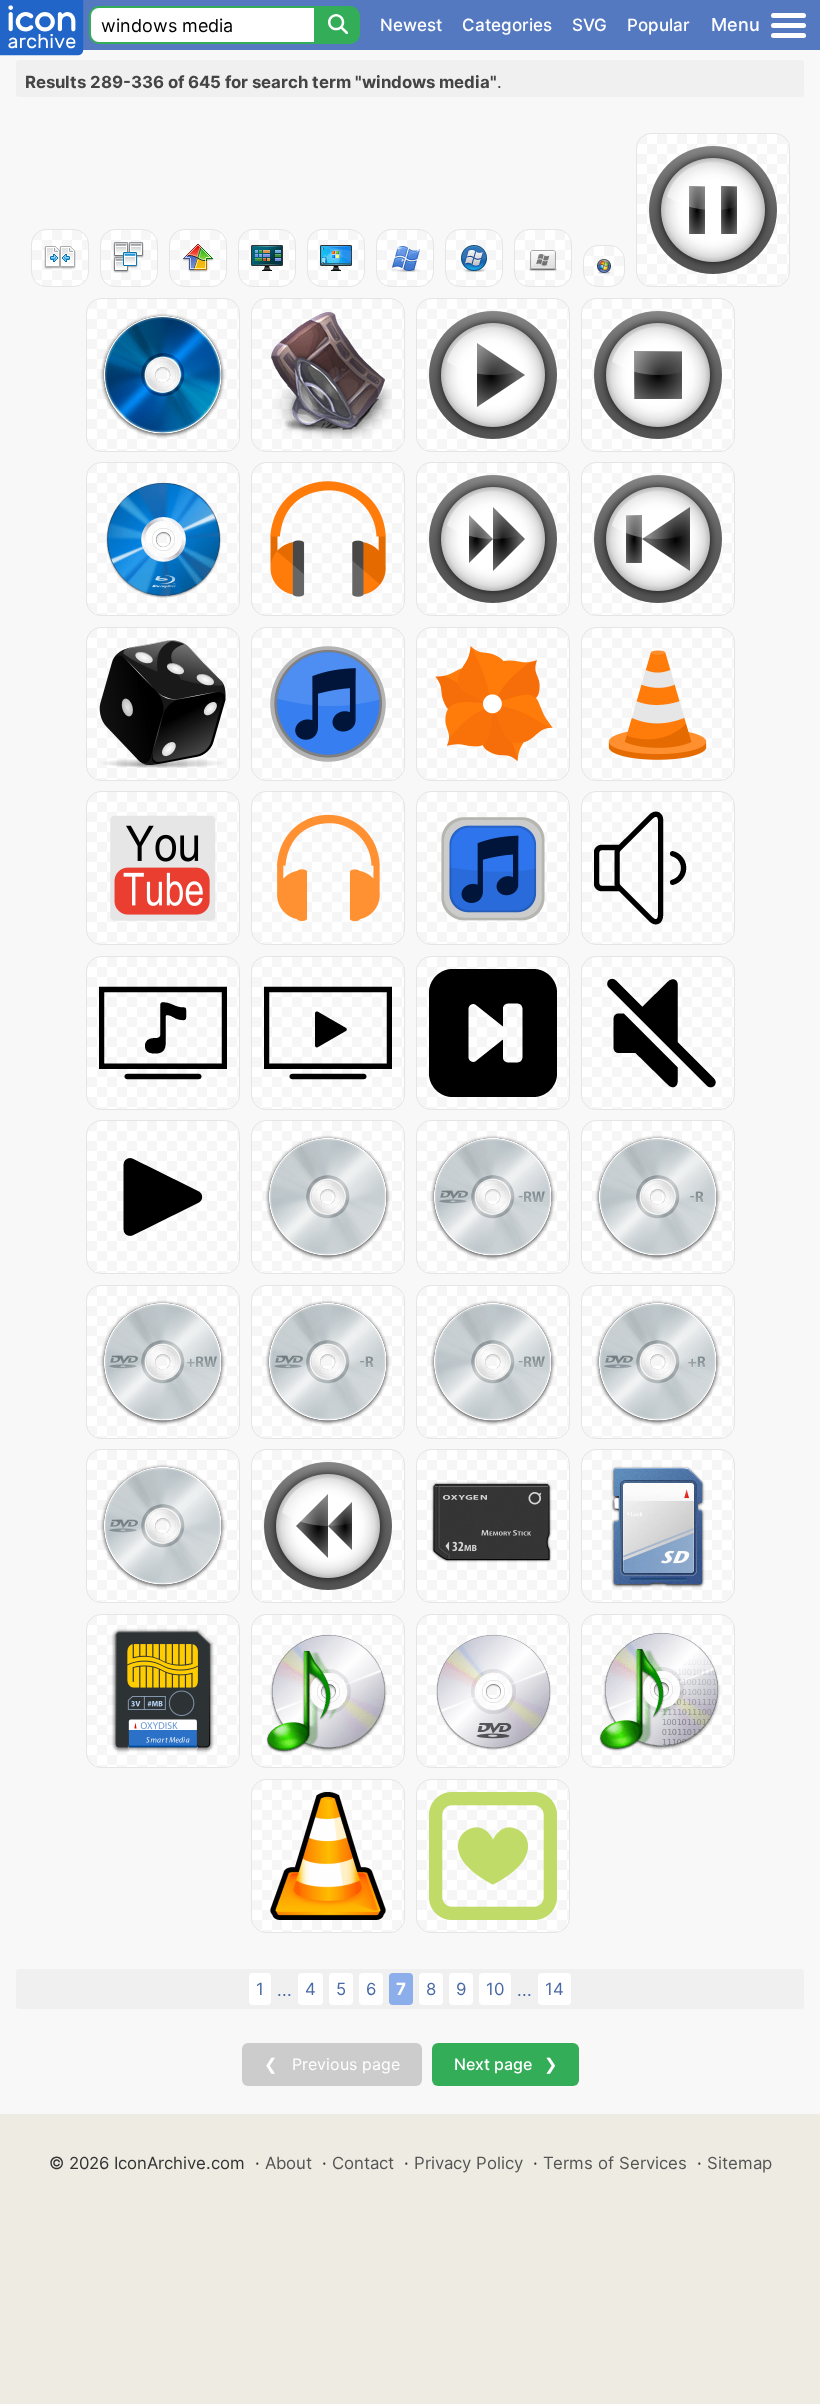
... (284, 1990)
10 (495, 1989)
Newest (411, 25)
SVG (589, 25)
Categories (507, 25)
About (288, 2163)
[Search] (337, 25)
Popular (658, 25)
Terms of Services (615, 2163)
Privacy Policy (468, 2163)
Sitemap (739, 2163)
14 (554, 1989)
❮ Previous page (332, 2064)
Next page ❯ (505, 2064)
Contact (363, 2163)
